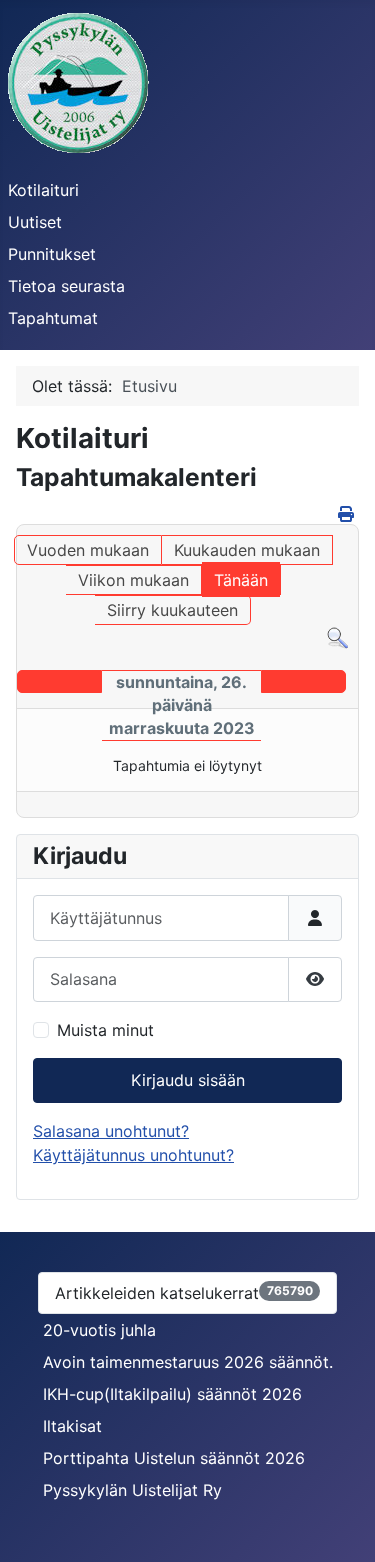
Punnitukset (52, 254)
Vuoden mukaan (88, 550)
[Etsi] (337, 637)
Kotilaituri (43, 190)
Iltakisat (72, 1426)
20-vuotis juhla (99, 1330)
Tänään (241, 580)
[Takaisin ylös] (340, 1525)
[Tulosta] (346, 514)
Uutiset (35, 222)
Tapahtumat (53, 318)
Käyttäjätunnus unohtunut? (133, 1155)
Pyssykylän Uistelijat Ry (132, 1490)
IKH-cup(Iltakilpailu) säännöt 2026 (172, 1394)
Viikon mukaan (133, 580)
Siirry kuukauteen (172, 610)
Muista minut (105, 1030)
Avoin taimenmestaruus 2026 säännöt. (188, 1362)
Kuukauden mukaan (247, 550)
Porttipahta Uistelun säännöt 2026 (174, 1458)
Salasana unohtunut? (111, 1131)
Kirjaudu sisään (188, 1080)
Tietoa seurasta (66, 286)
